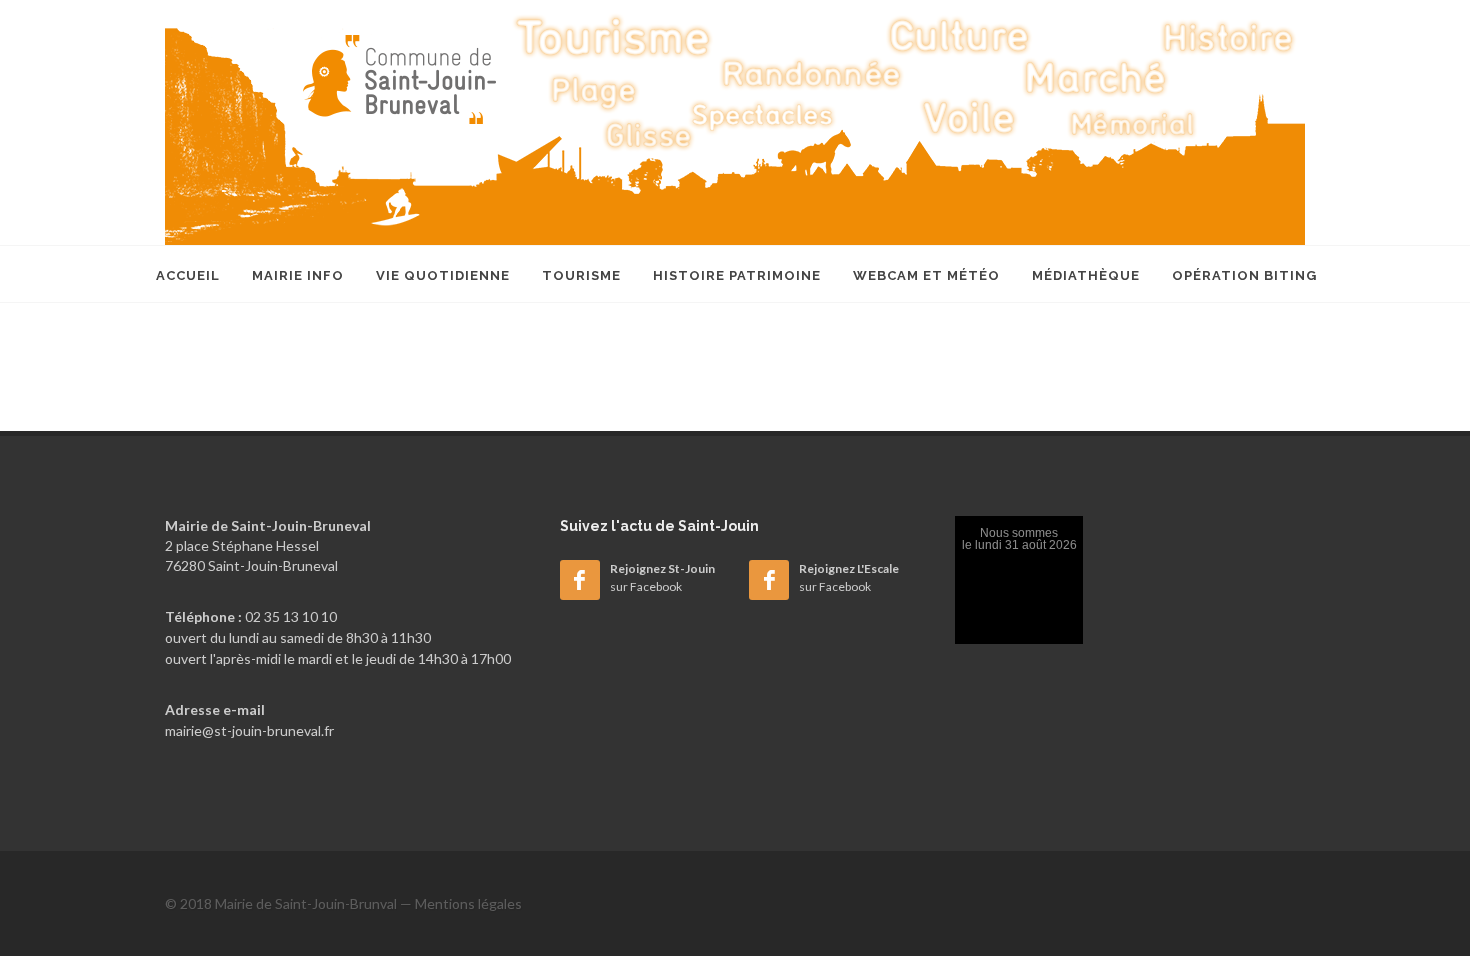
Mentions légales (468, 903)
